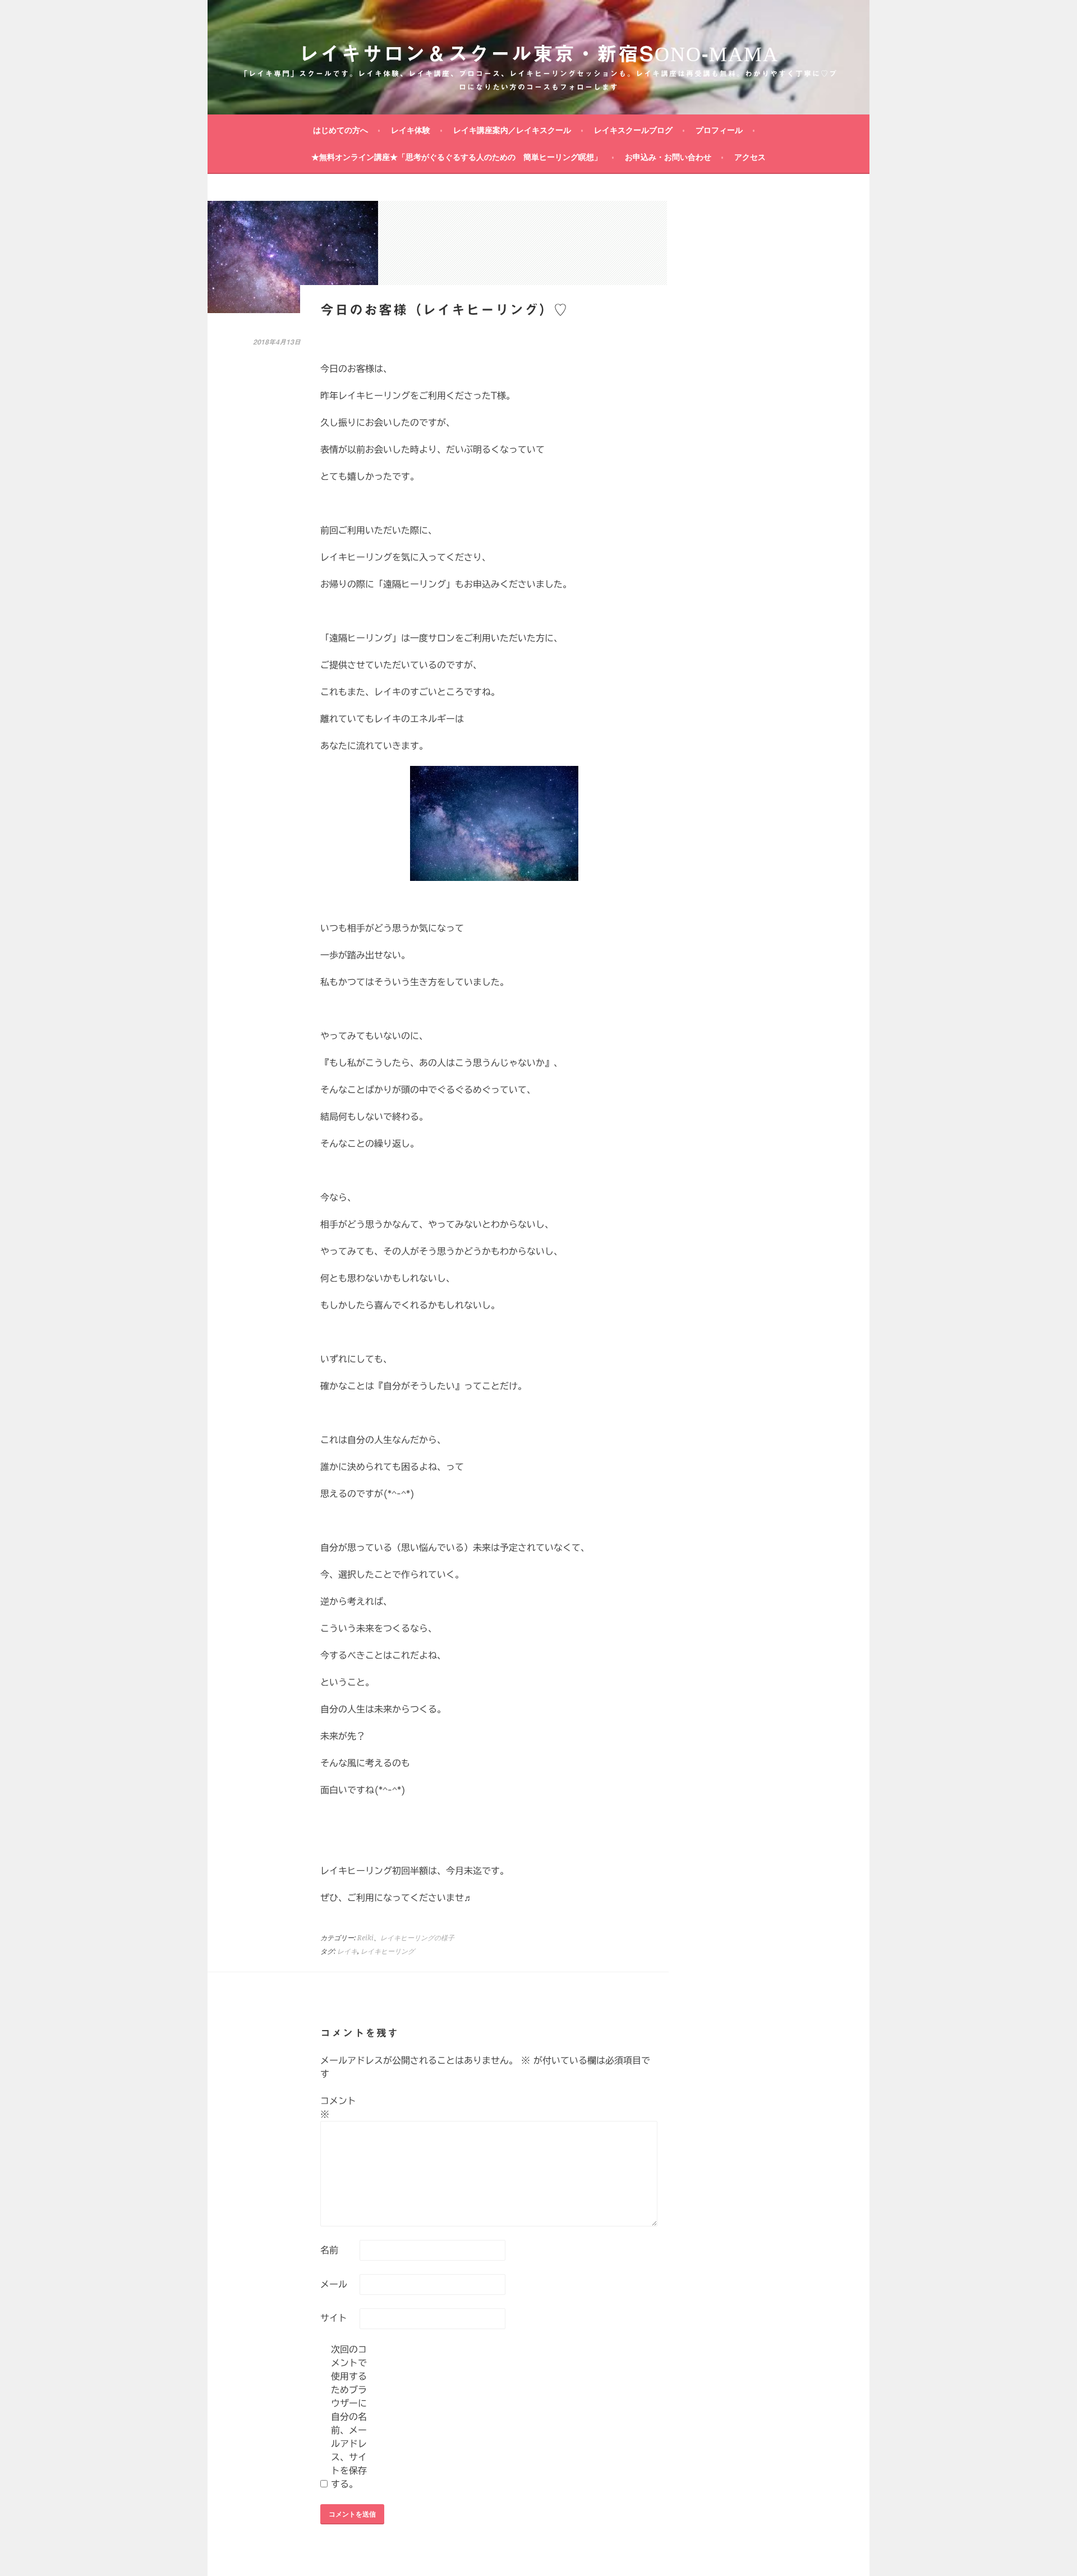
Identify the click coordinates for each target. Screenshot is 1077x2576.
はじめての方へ (340, 130)
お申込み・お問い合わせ (668, 157)
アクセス (750, 157)
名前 (329, 2250)
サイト (334, 2318)
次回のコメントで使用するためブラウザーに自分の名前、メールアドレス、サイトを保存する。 (349, 2417)
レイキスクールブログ (633, 130)
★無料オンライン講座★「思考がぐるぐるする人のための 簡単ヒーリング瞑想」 (457, 157)
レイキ (347, 1951)
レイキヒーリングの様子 (417, 1938)
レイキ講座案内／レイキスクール (512, 130)
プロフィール (719, 130)
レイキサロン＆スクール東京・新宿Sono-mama (538, 53)
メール (334, 2284)
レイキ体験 (411, 130)
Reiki (365, 1938)
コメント (338, 2107)
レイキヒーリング (388, 1951)
